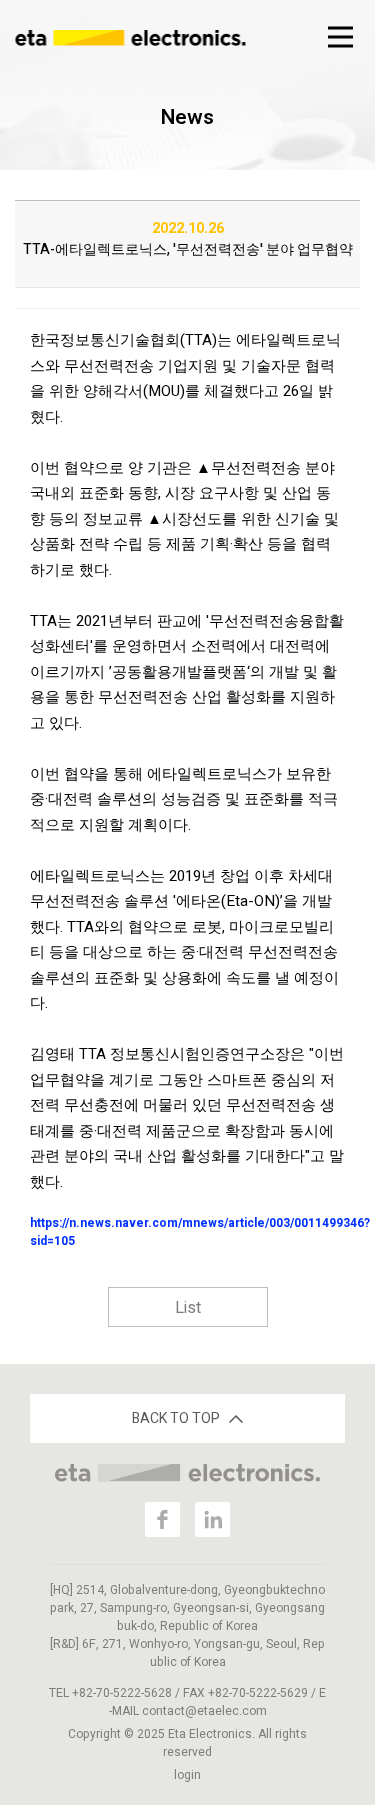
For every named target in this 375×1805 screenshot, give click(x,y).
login (187, 1775)
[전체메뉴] (340, 37)
